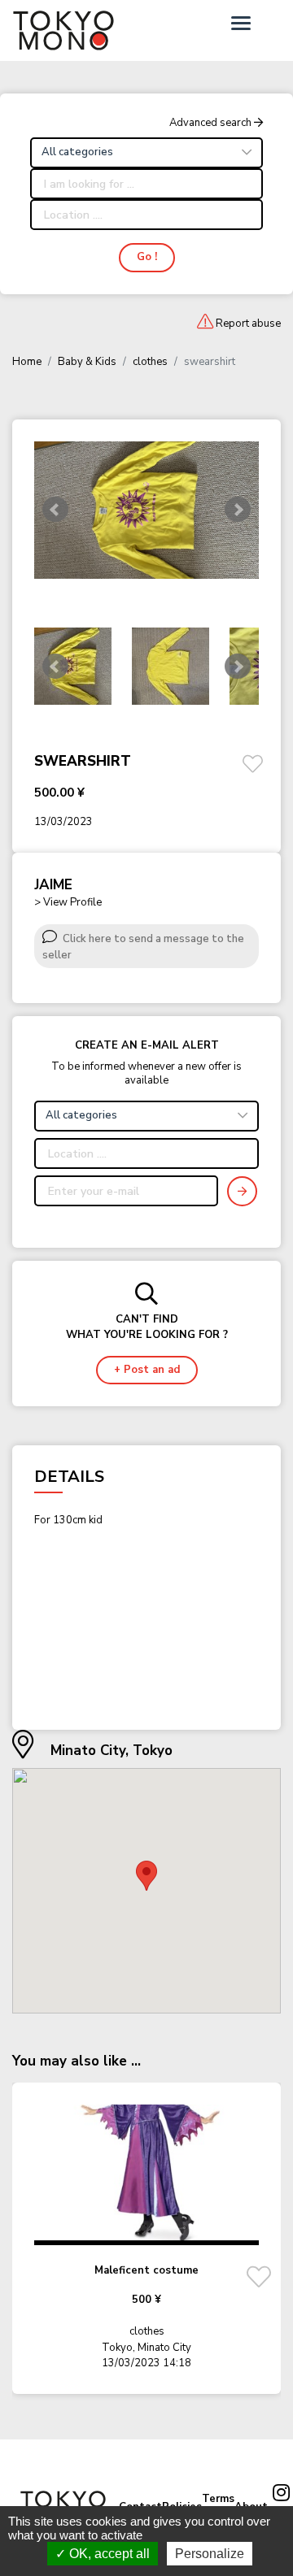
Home (27, 362)
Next (238, 667)
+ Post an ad (147, 1370)
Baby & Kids (87, 362)
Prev (55, 667)
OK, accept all (108, 2554)
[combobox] (146, 153)
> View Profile (68, 902)
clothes (150, 362)
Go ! (147, 257)
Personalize (210, 2554)
